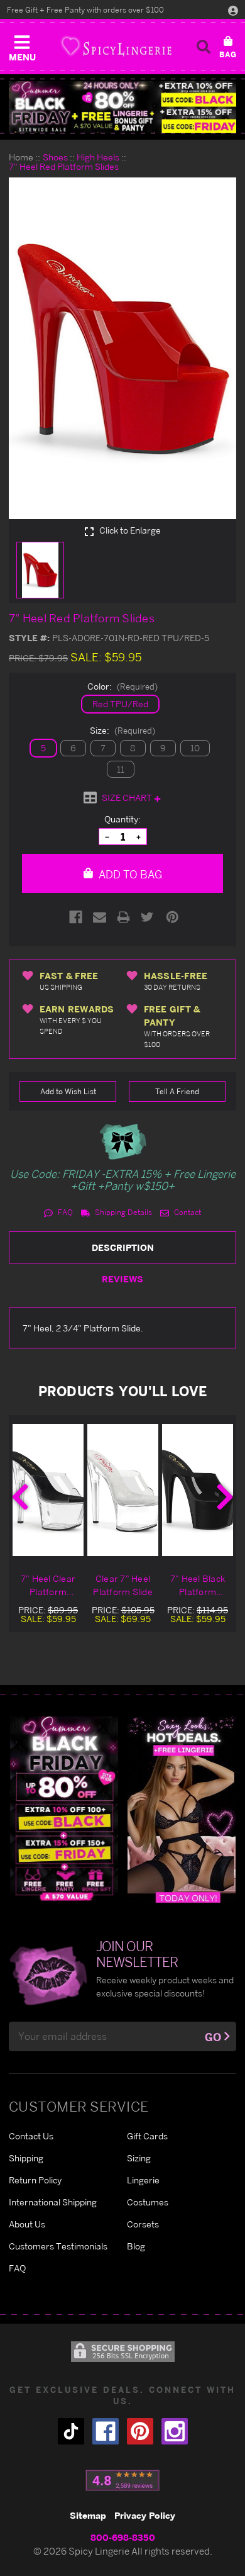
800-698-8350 (123, 2537)
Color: (122, 686)
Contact (187, 1212)
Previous (20, 1497)
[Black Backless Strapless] (64, 1809)
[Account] (233, 10)
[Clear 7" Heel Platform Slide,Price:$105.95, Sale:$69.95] (123, 1490)
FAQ (64, 1212)
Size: (122, 730)
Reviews (122, 1279)
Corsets (143, 2224)
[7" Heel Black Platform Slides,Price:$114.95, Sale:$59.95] (198, 1490)
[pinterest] (140, 2431)
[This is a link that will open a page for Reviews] (123, 2480)
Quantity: (122, 819)
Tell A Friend (177, 1091)
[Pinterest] (172, 917)
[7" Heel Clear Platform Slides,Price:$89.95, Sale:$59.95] (48, 1490)
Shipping (26, 2158)
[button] (22, 45)
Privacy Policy (145, 2515)
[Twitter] (147, 917)
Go (213, 2037)
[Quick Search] (204, 47)
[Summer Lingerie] (182, 1809)
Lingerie (143, 2180)
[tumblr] (71, 2431)
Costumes (148, 2202)
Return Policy (35, 2180)
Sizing (139, 2158)
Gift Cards (147, 2136)
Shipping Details (122, 1212)
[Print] (123, 917)
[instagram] (175, 2431)
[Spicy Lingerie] (116, 46)
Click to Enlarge (129, 530)
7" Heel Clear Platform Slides (48, 1586)
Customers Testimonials (58, 2246)
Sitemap (88, 2515)
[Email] (100, 917)
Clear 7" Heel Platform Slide (123, 1585)
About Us (27, 2224)
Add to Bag (129, 874)
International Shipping (53, 2202)
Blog (136, 2246)
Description (123, 1247)
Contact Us (31, 2136)
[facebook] (106, 2431)
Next (225, 1497)
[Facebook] (76, 917)
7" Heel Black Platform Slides (198, 1586)
